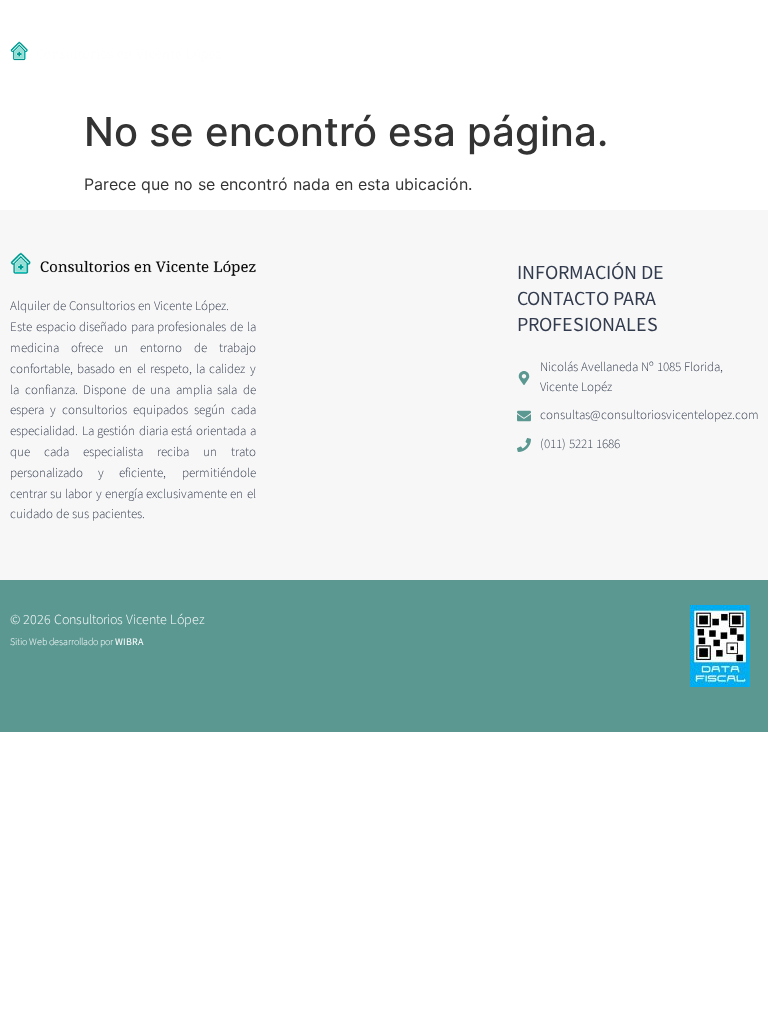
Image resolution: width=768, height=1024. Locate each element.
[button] (264, 50)
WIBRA (129, 642)
